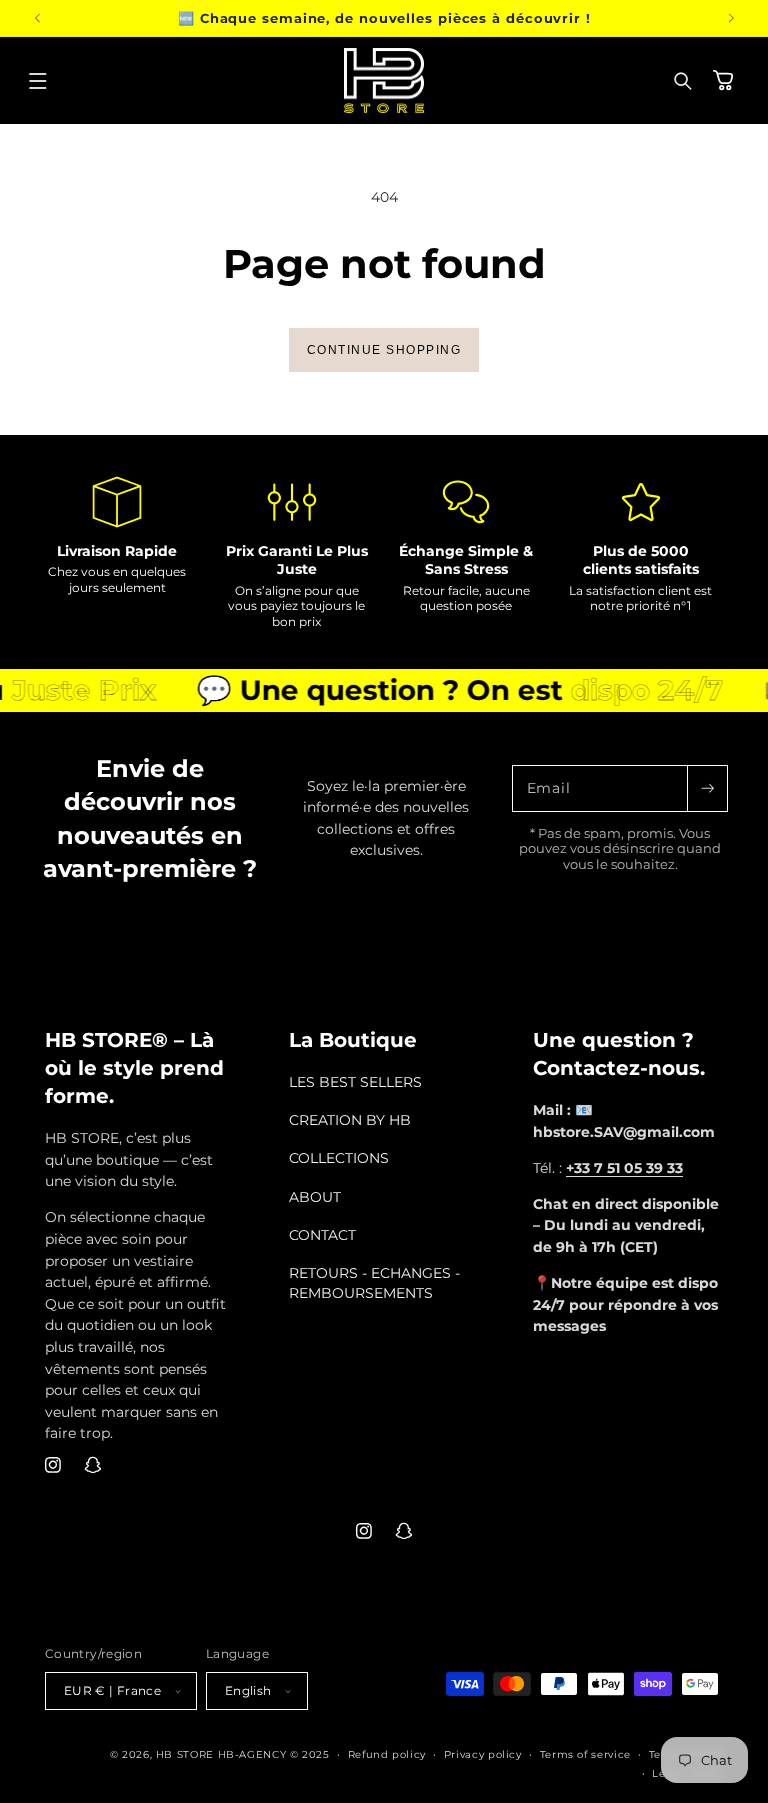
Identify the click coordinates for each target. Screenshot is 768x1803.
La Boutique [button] (353, 1040)
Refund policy (387, 1754)
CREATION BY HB (350, 1120)
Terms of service (585, 1754)
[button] (38, 81)
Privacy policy (483, 1754)
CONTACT (322, 1235)
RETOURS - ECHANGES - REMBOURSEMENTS (374, 1283)
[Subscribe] (707, 788)
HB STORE (187, 1754)
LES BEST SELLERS (355, 1082)
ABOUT (315, 1197)
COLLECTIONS (339, 1158)
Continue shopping (384, 350)
